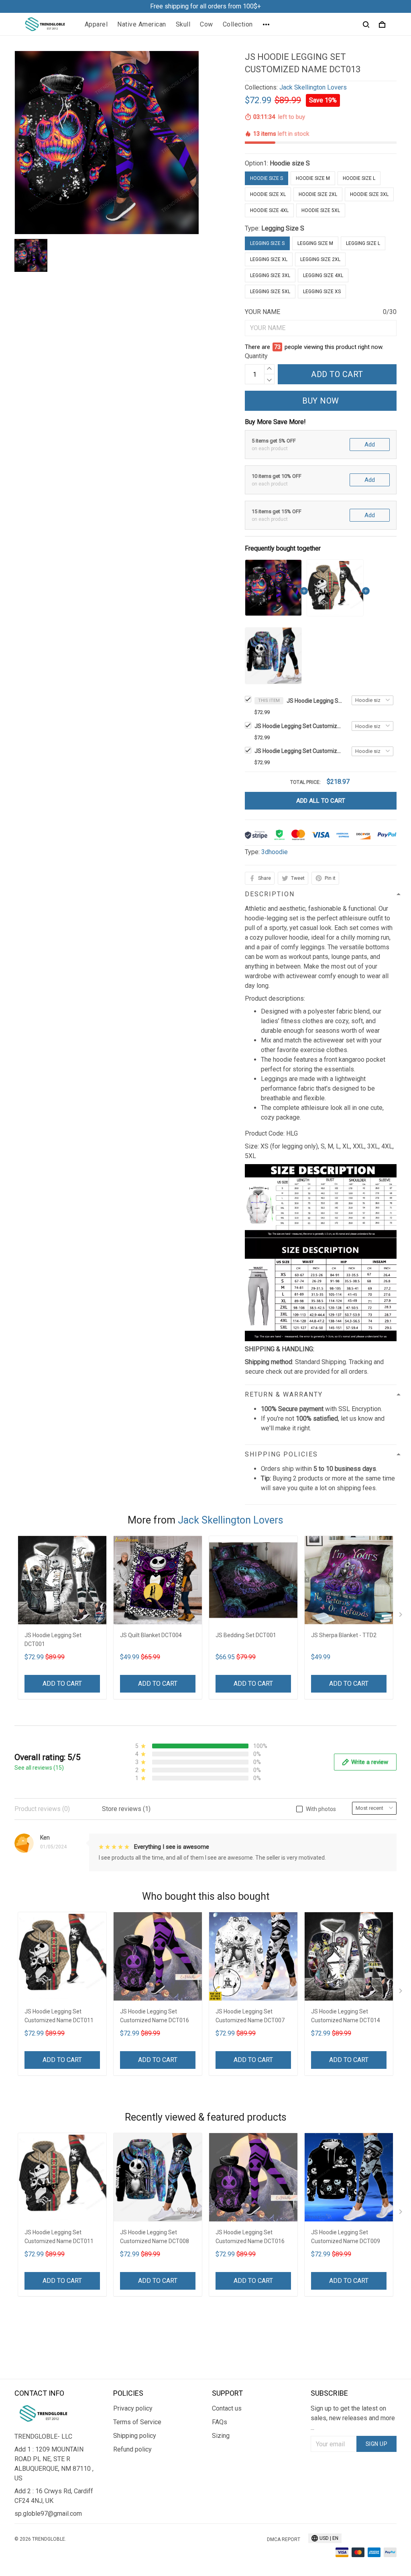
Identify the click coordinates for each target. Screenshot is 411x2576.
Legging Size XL (269, 259)
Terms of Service (137, 2422)
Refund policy (132, 2449)
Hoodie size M (313, 178)
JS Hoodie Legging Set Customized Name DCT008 (299, 751)
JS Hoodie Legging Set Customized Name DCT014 (346, 2016)
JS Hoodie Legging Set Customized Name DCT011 (299, 726)
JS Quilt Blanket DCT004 (151, 1635)
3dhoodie (275, 852)
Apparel (96, 24)
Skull (183, 24)
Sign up (377, 2444)
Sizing (221, 2436)
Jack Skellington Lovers (313, 87)
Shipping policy (135, 2436)
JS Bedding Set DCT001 (246, 1635)
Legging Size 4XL (323, 275)
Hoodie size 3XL (369, 194)
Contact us (227, 2408)
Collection (238, 24)
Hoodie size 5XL (321, 210)
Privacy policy (133, 2408)
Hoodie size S (290, 163)
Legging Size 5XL (270, 292)
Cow (207, 24)
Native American (142, 24)
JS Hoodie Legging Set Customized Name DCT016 (155, 2016)
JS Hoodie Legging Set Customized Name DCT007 (250, 2016)
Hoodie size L (359, 178)
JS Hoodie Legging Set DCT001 (53, 1640)
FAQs (220, 2422)
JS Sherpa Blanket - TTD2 (344, 1635)
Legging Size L (363, 243)
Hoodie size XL (268, 194)
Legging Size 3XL (270, 275)
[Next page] (401, 1616)
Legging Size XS (322, 292)
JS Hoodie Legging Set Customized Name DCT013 (315, 701)
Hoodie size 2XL (318, 194)
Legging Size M (315, 243)
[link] (30, 2546)
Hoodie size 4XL (269, 210)
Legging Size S (283, 228)
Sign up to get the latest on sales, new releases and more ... (353, 2418)
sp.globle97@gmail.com (48, 2514)
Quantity (256, 356)
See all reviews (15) (39, 1768)
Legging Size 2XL (320, 259)
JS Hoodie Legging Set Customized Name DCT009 (346, 2237)
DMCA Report (284, 2539)
